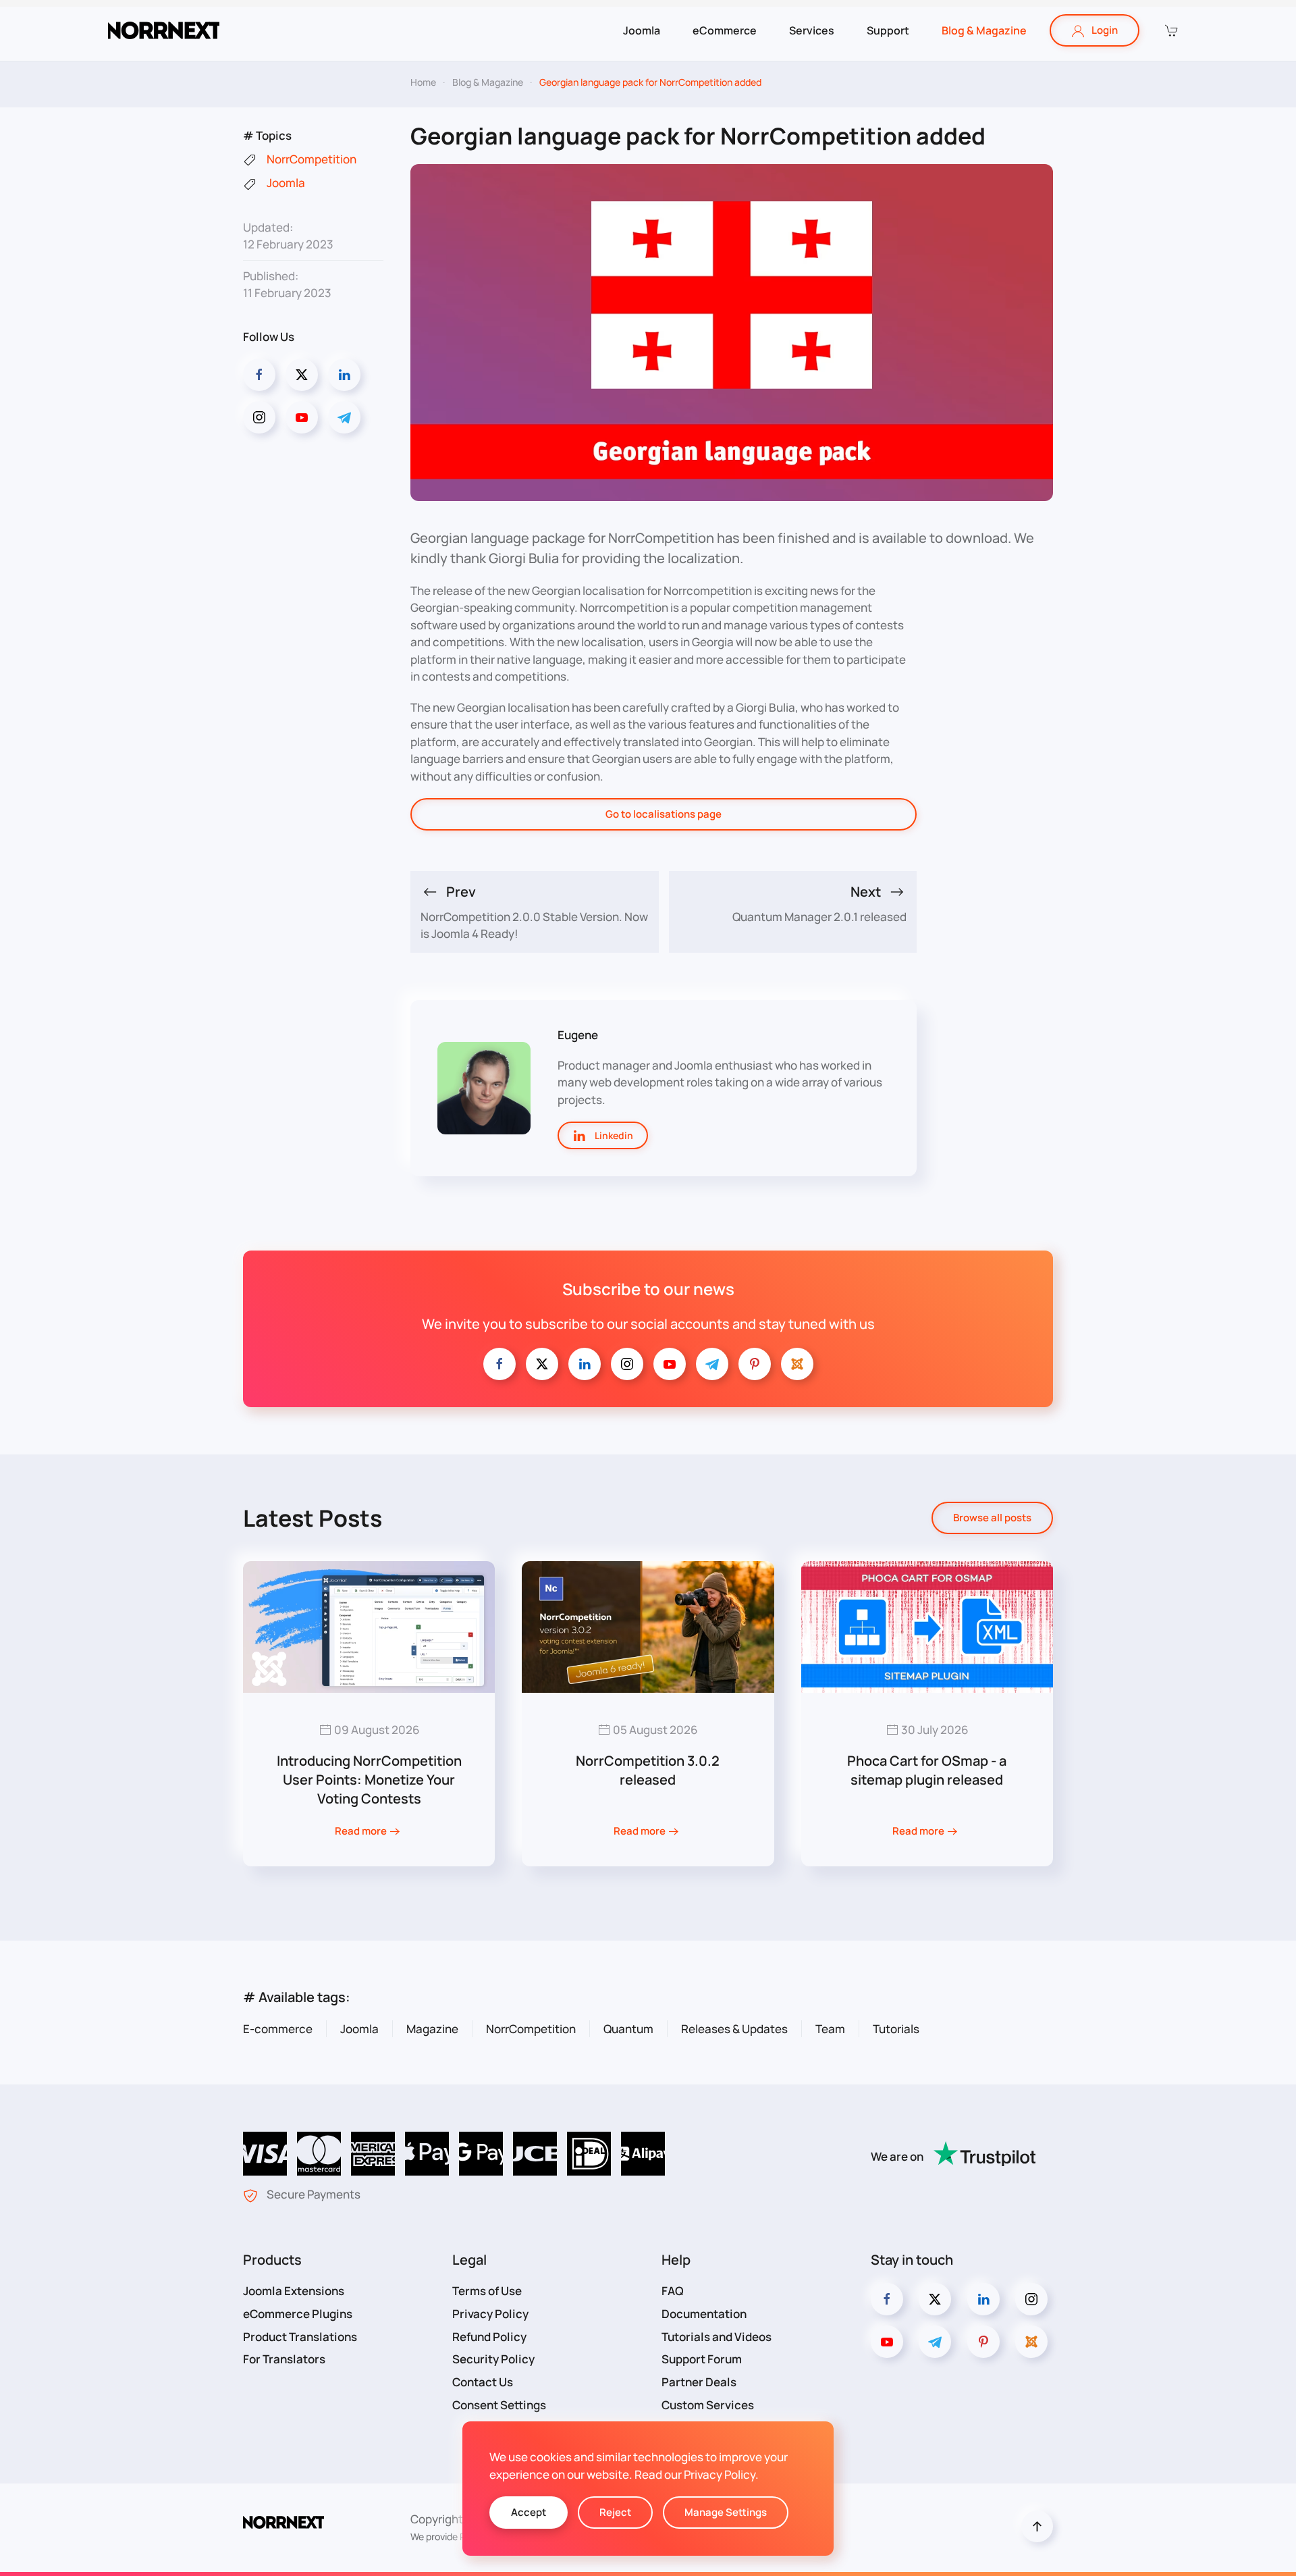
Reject (615, 2512)
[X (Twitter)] (302, 375)
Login (1105, 30)
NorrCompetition (531, 2029)
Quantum (628, 2029)
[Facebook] (259, 375)
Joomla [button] (642, 30)
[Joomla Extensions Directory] (797, 1364)
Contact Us (483, 2382)
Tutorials (896, 2029)
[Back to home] (164, 30)
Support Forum (702, 2359)
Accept (529, 2512)
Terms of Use (487, 2291)
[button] (1170, 30)
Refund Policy (489, 2337)
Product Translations (300, 2337)
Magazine (432, 2029)
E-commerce (278, 2029)
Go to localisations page (664, 814)
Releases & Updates (734, 2029)
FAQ (673, 2291)
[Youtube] (302, 417)
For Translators (284, 2359)
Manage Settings (726, 2512)
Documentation (704, 2314)
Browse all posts (992, 1518)
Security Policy (493, 2359)
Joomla (359, 2029)
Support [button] (888, 30)
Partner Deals (699, 2382)
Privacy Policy (490, 2314)
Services (812, 30)
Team (830, 2029)
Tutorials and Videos (717, 2337)
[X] (542, 1364)
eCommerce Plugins (298, 2314)
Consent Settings (499, 2405)
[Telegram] (344, 417)
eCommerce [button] (725, 30)
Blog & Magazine (984, 30)
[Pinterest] (755, 1364)
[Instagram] (259, 417)
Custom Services (708, 2405)
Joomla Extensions (294, 2291)
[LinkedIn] (344, 375)
